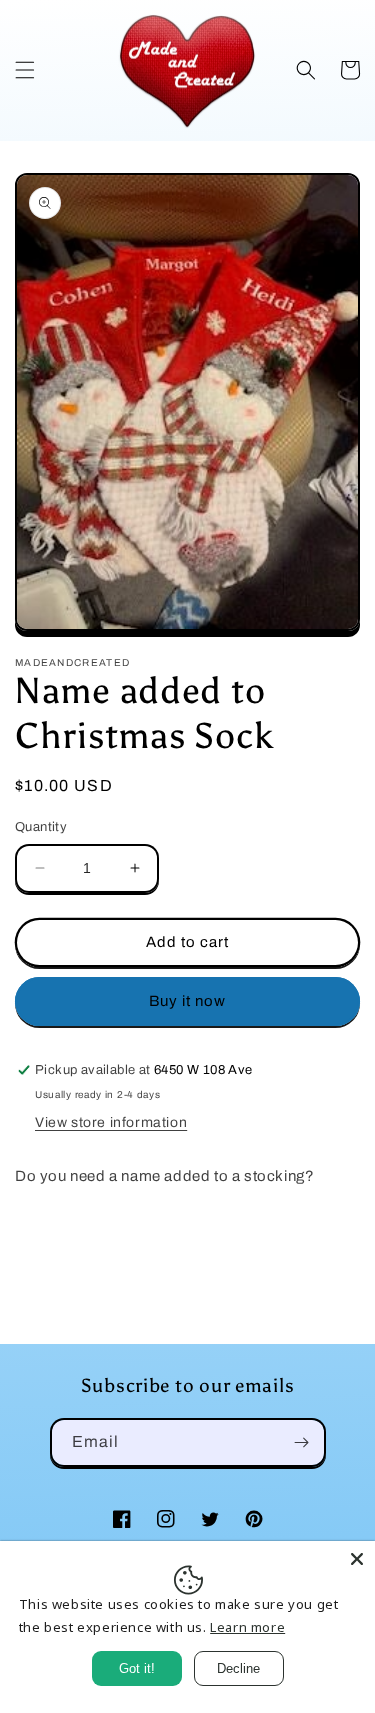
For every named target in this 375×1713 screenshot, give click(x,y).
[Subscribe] (302, 1442)
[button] (25, 70)
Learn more (247, 1627)
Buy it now (187, 1001)
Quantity (41, 827)
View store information (111, 1122)
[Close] (357, 1559)
